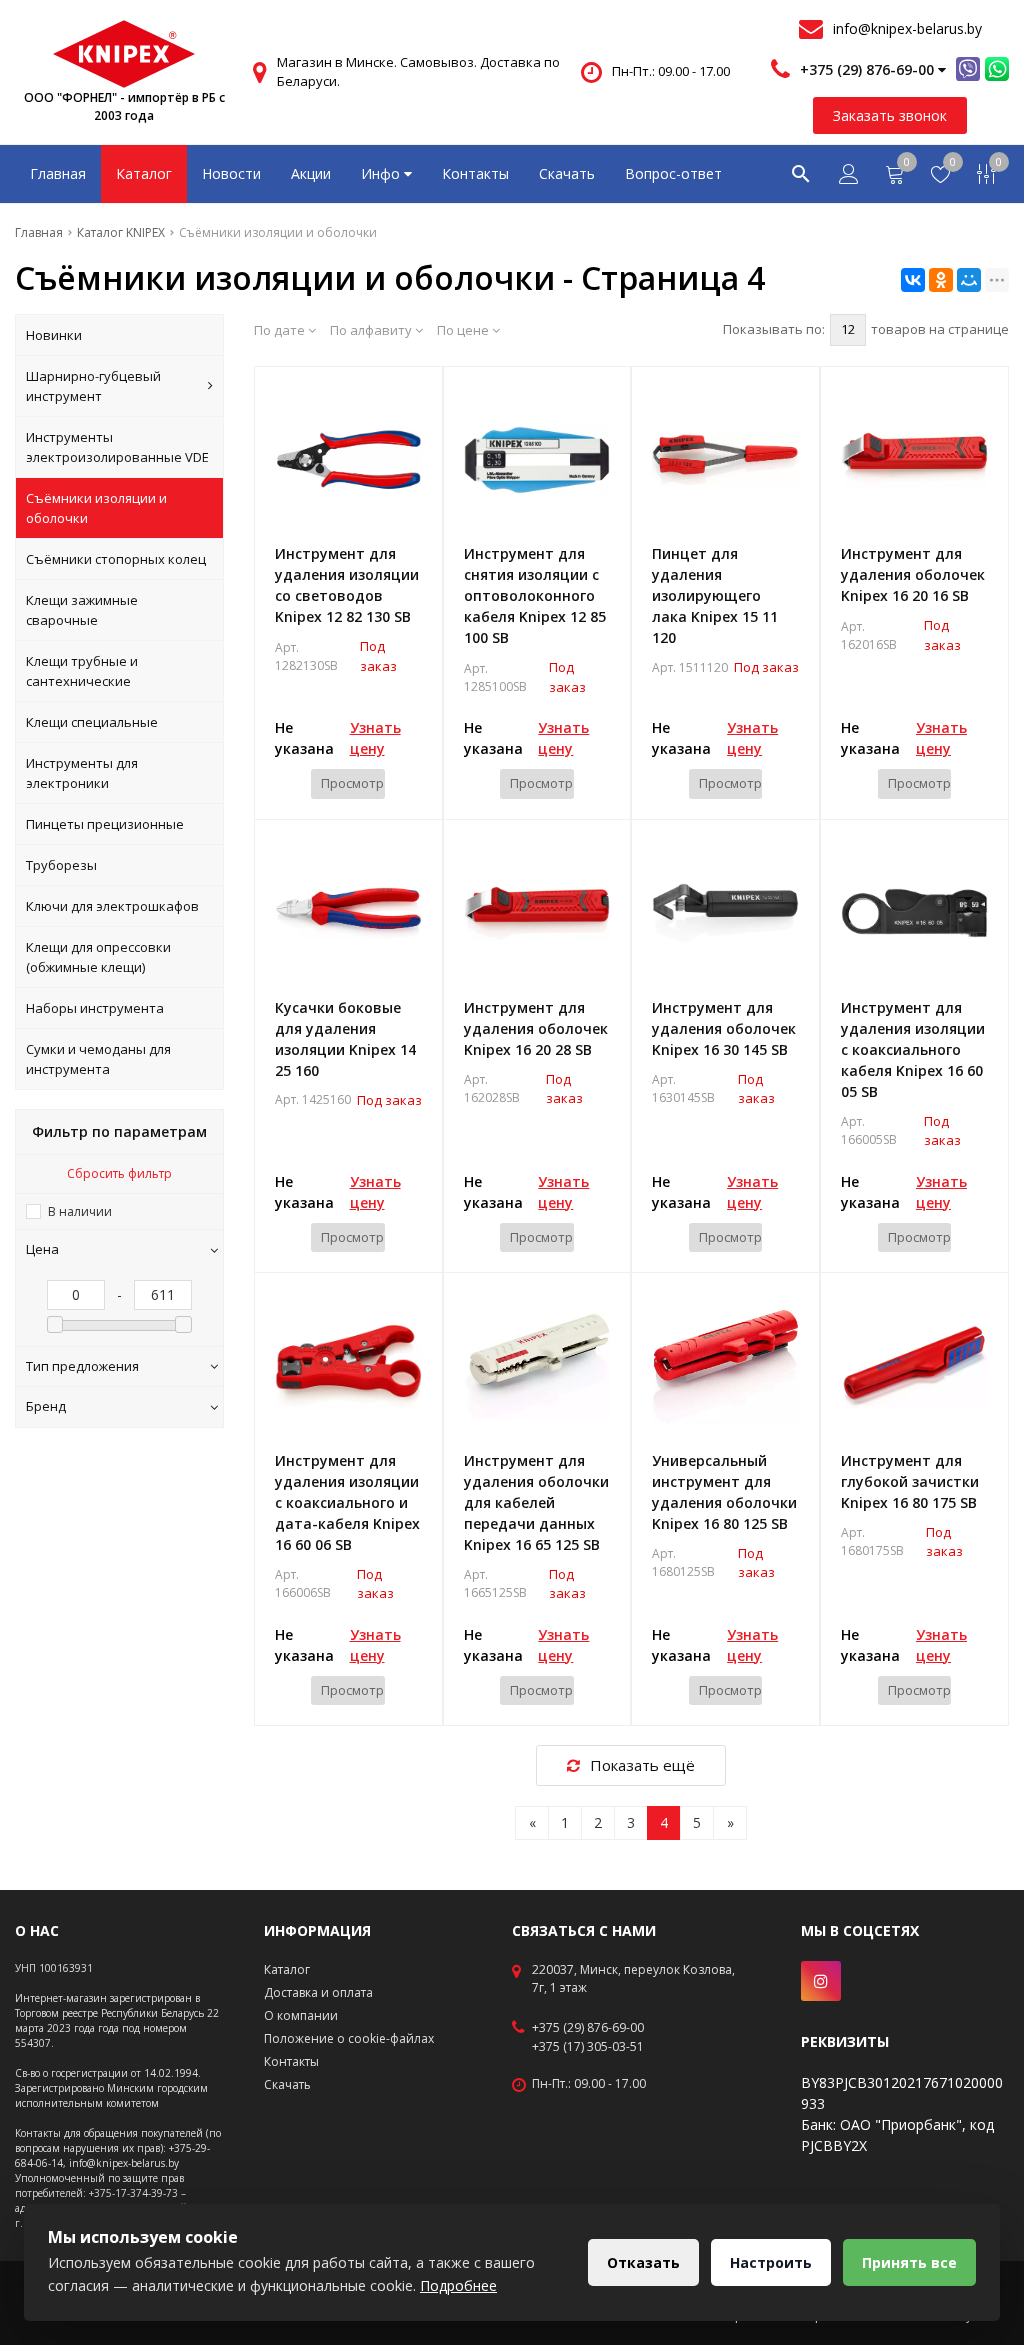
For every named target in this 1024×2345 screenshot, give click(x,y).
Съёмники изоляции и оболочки (96, 508)
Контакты (475, 173)
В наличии (80, 1211)
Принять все (909, 2262)
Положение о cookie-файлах (349, 2038)
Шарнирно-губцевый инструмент (93, 386)
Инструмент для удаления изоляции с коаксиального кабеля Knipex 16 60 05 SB (913, 1049)
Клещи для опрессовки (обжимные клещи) (98, 957)
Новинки (54, 335)
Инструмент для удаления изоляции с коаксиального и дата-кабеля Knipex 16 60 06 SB (347, 1502)
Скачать (567, 173)
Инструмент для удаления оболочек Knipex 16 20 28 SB (536, 1028)
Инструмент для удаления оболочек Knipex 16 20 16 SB (913, 574)
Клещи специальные (92, 722)
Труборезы (61, 865)
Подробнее (458, 2285)
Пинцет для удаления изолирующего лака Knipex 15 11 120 (715, 595)
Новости (231, 173)
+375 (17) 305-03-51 (588, 2047)
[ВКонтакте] (913, 280)
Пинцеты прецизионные (105, 824)
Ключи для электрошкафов (112, 906)
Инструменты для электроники (82, 773)
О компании (301, 2015)
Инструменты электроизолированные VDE (117, 447)
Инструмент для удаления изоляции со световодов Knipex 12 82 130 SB (347, 585)
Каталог (144, 173)
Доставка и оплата (318, 1992)
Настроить (771, 2262)
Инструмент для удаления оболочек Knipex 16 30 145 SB (724, 1028)
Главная (58, 173)
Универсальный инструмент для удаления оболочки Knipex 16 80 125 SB (724, 1492)
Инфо (382, 173)
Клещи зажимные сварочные (82, 610)
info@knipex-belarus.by (907, 28)
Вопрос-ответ (673, 173)
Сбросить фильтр (119, 1173)
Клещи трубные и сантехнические (82, 671)
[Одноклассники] (941, 280)
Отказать (643, 2262)
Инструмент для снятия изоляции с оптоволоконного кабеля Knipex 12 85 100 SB (535, 595)
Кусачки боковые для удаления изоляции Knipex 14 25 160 (345, 1039)
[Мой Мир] (969, 280)
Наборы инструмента (95, 1008)
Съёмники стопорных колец (116, 559)
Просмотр (352, 783)
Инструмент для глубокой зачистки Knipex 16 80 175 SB (910, 1481)
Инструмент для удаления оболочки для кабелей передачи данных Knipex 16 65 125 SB (536, 1502)
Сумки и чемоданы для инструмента (98, 1059)
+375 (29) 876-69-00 (588, 2028)
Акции (311, 173)
